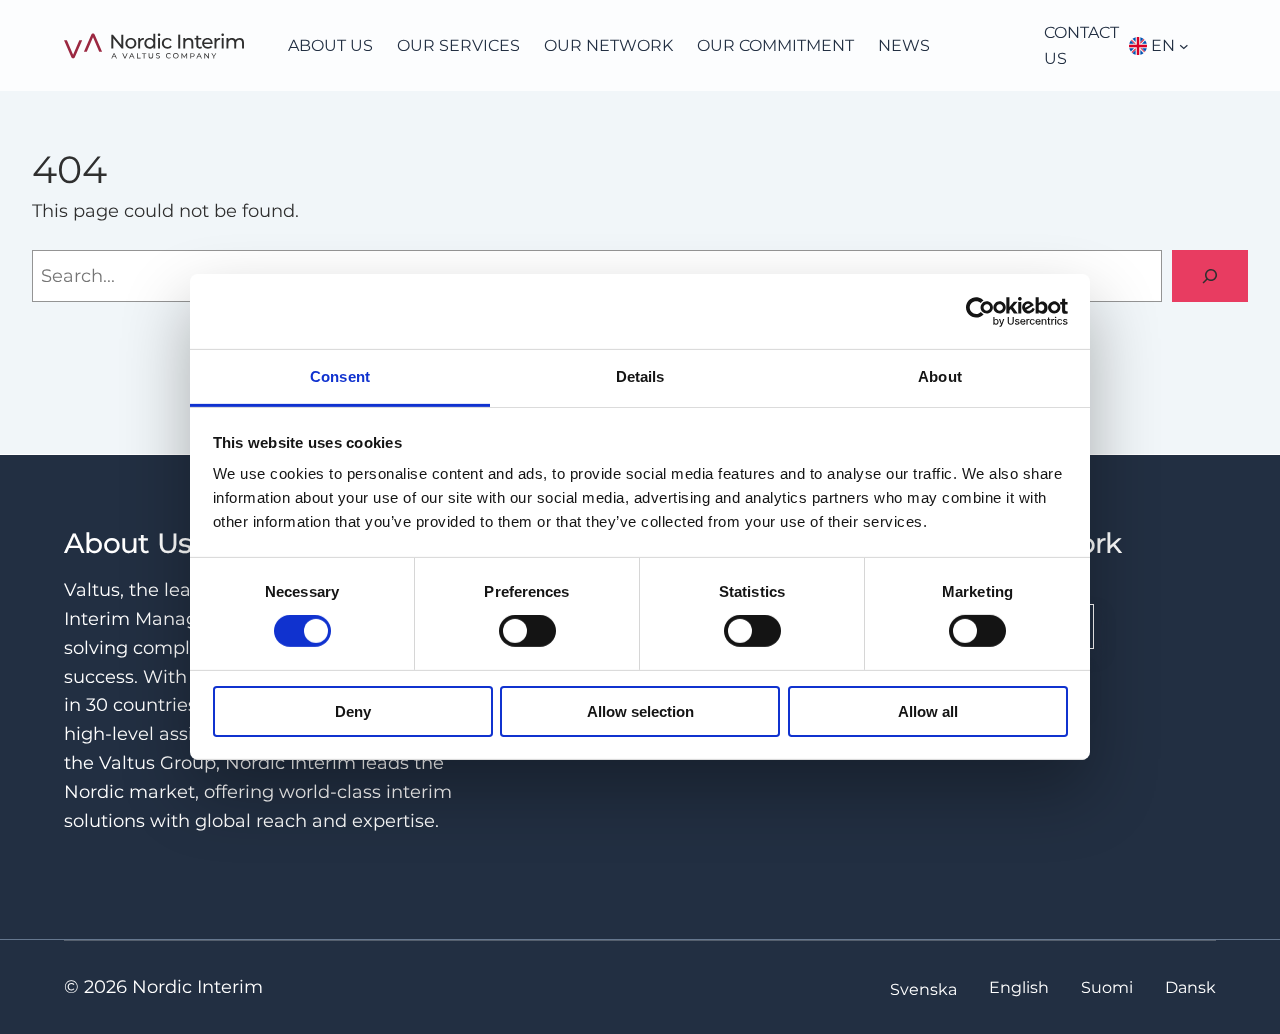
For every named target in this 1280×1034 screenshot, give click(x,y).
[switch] (527, 631)
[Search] (1210, 276)
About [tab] (940, 376)
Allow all (928, 711)
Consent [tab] (340, 376)
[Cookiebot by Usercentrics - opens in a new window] (980, 311)
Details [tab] (640, 376)
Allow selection (640, 711)
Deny (353, 711)
